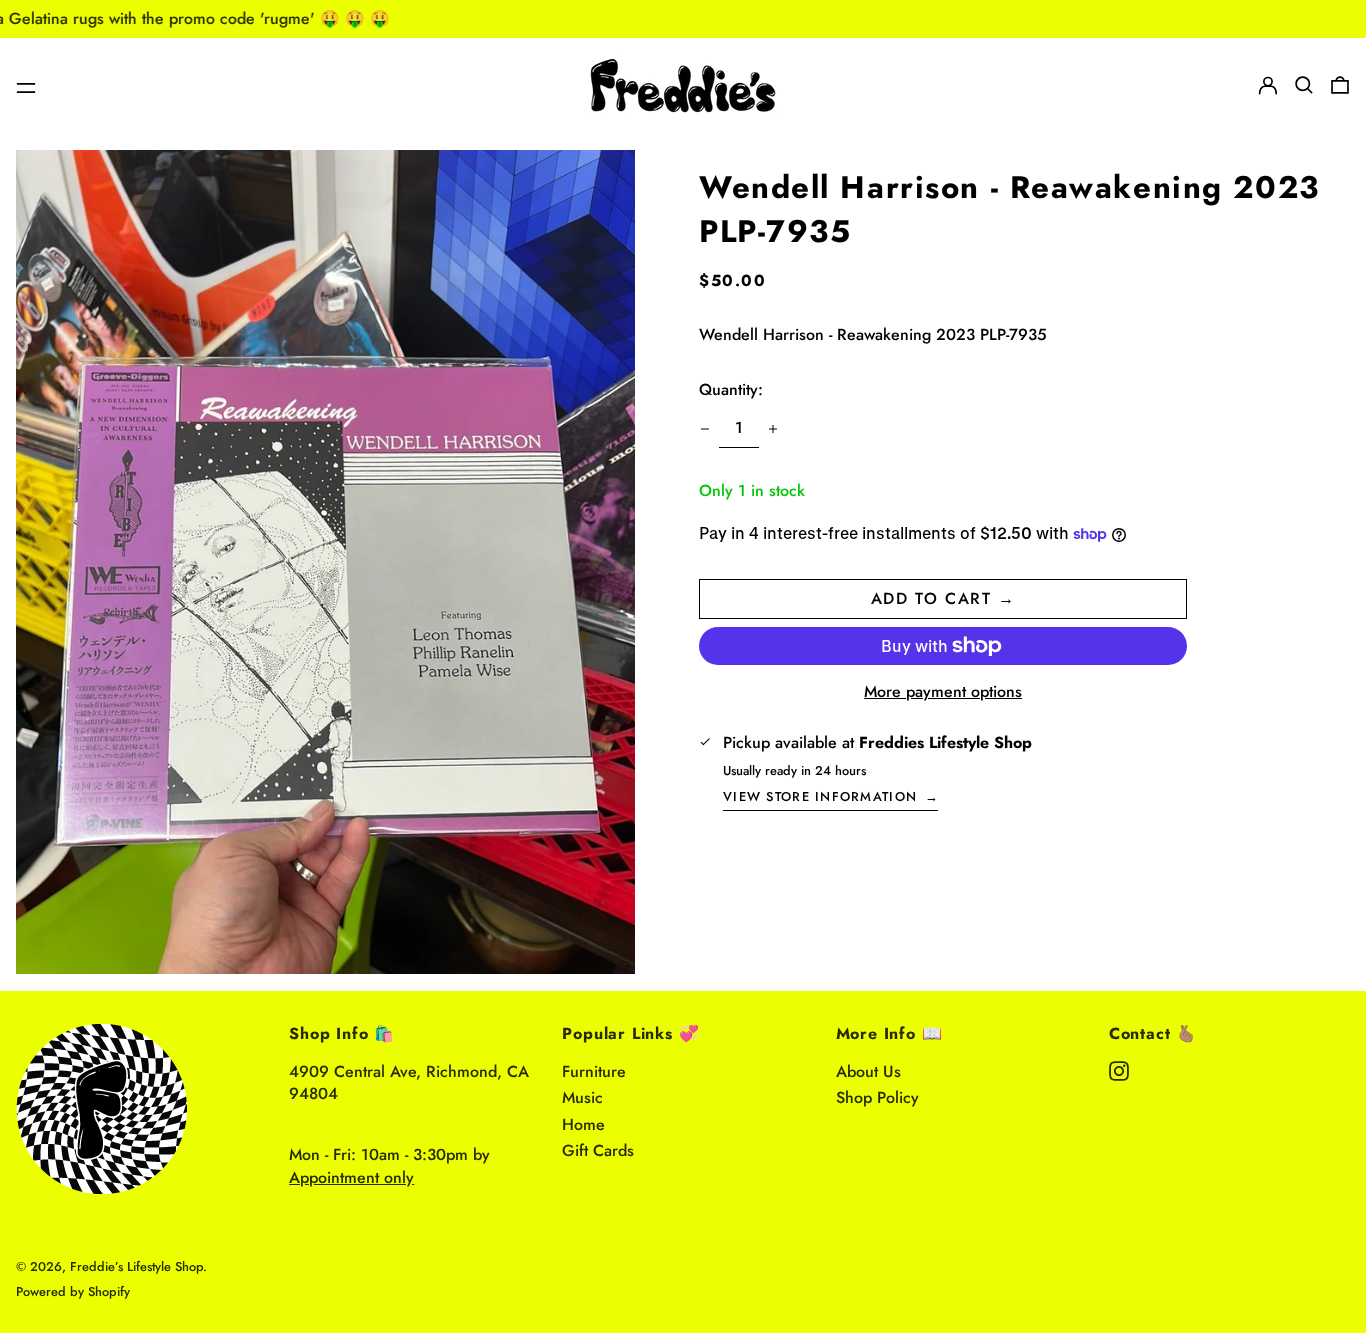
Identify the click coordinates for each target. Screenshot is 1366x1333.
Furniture (594, 1071)
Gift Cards (598, 1150)
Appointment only (351, 1177)
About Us (868, 1071)
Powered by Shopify (73, 1291)
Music (582, 1097)
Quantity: (731, 389)
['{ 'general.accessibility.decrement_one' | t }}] (705, 429)
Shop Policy (877, 1097)
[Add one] (773, 429)
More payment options (943, 692)
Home (583, 1124)
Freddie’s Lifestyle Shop (136, 1266)
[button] (1304, 85)
